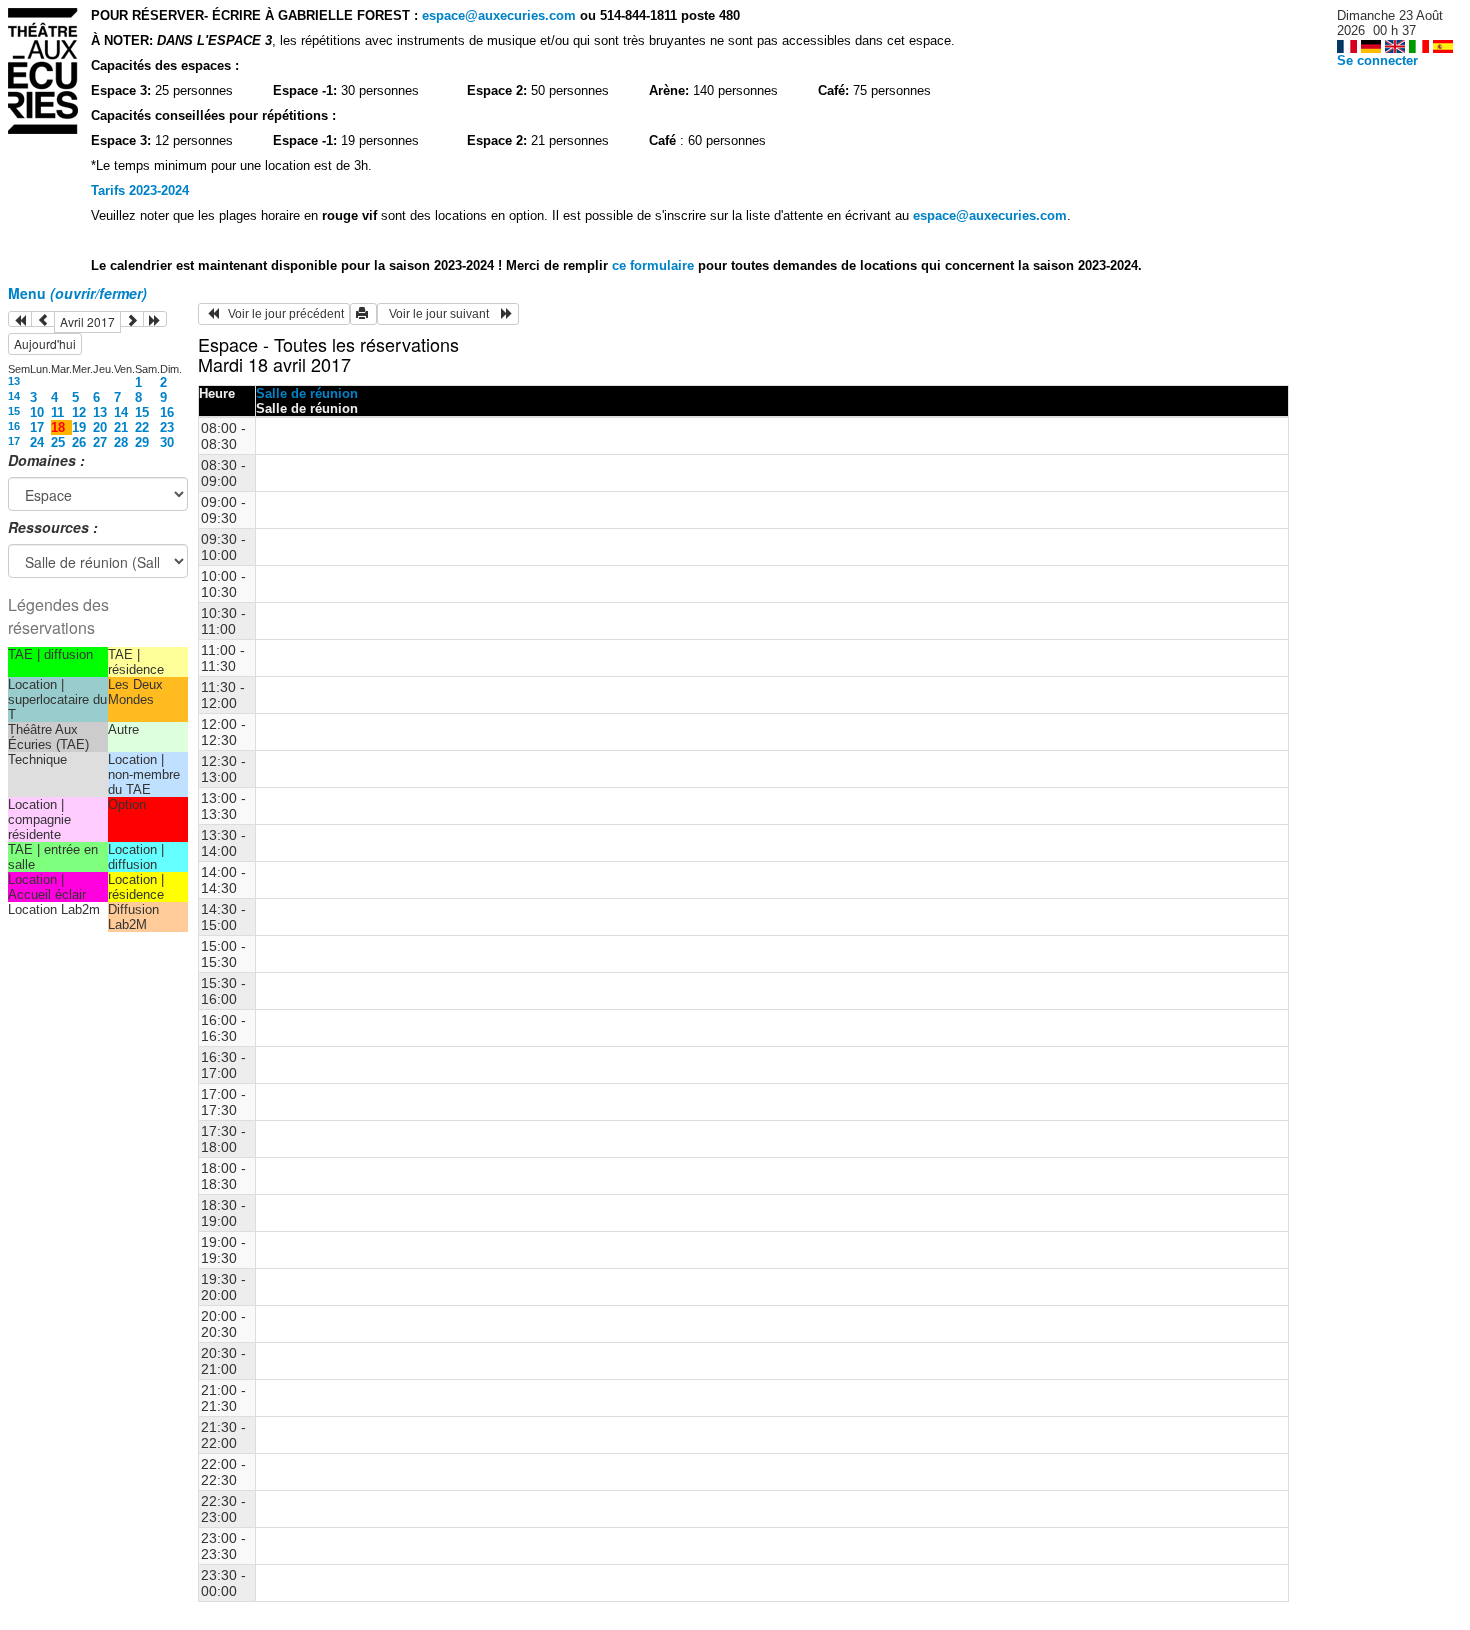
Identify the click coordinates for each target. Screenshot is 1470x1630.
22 (142, 427)
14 (14, 396)
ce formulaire (655, 265)
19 (79, 427)
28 (121, 442)
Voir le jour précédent (281, 314)
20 (100, 427)
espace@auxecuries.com (499, 15)
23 (167, 427)
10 (37, 412)
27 (100, 442)
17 (37, 427)
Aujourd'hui (45, 343)
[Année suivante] (155, 319)
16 (167, 412)
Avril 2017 (87, 321)
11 (57, 412)
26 (79, 442)
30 (167, 442)
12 (79, 412)
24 (37, 442)
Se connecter (1377, 60)
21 (121, 427)
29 (142, 442)
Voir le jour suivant (442, 314)
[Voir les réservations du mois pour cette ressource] (43, 319)
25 (58, 442)
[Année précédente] (20, 319)
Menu (77, 293)
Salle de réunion (307, 393)
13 (14, 381)
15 (14, 411)
